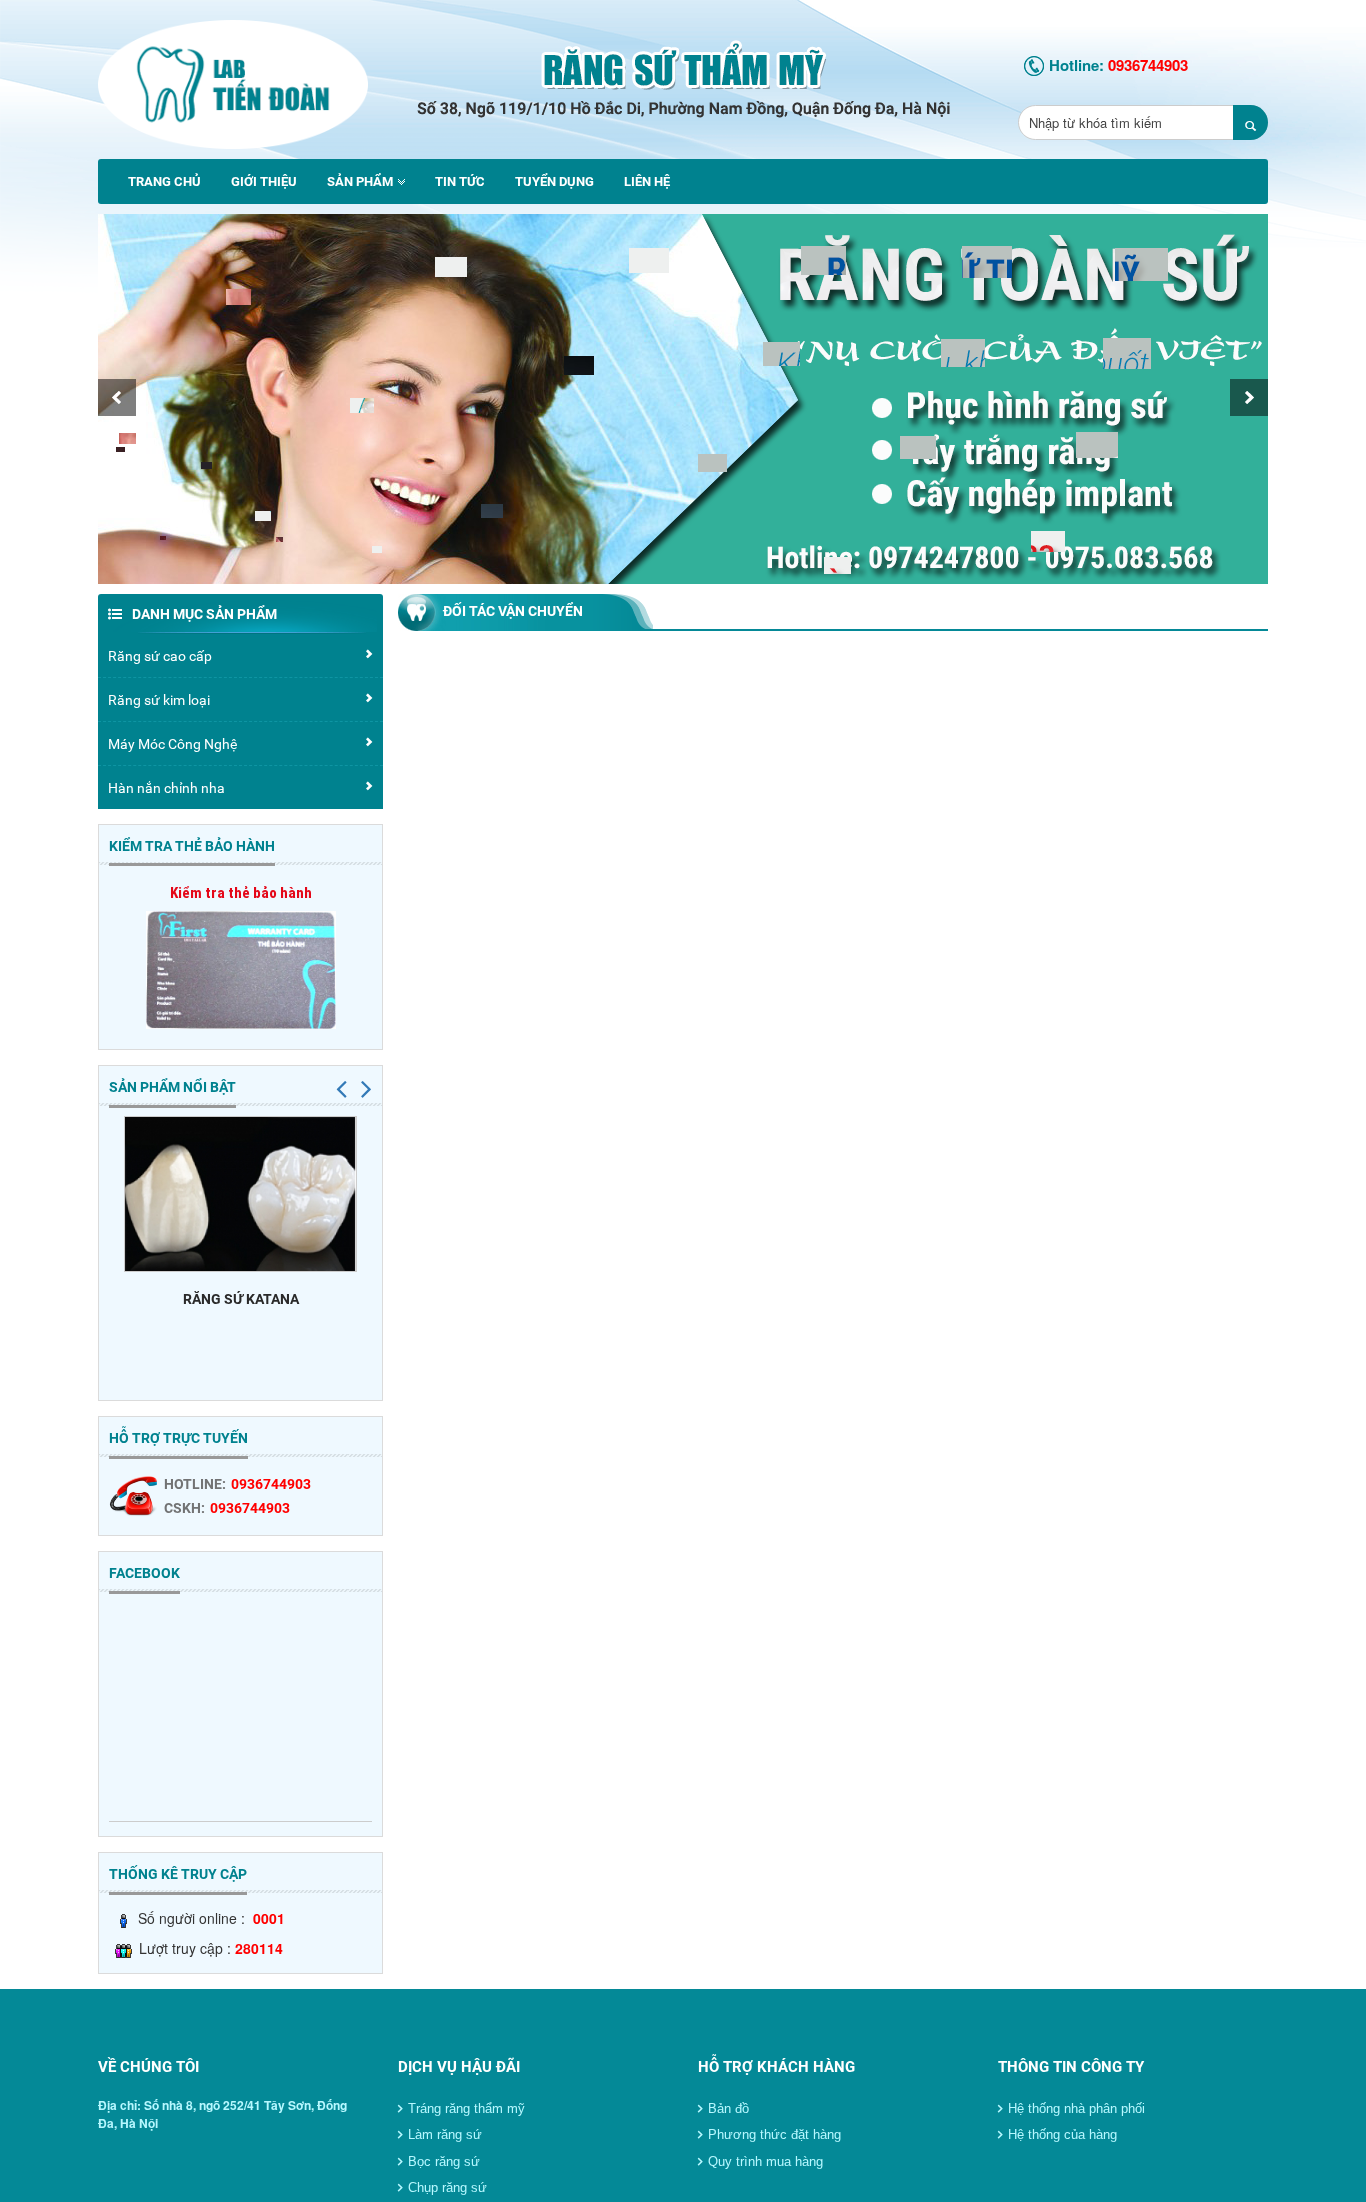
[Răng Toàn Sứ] (233, 77)
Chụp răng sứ (447, 2187)
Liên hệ (647, 181)
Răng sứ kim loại (159, 700)
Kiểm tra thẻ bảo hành (241, 893)
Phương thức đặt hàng (774, 2134)
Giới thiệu (264, 181)
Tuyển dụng (554, 181)
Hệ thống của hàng (1062, 2134)
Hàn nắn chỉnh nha (166, 788)
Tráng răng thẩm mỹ (466, 2108)
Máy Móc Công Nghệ (172, 744)
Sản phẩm (360, 181)
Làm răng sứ (445, 2134)
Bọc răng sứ (444, 2161)
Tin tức (460, 181)
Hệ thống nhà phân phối (1076, 2108)
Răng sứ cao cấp (160, 656)
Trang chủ (164, 181)
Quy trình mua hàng (765, 2161)
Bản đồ (728, 2108)
